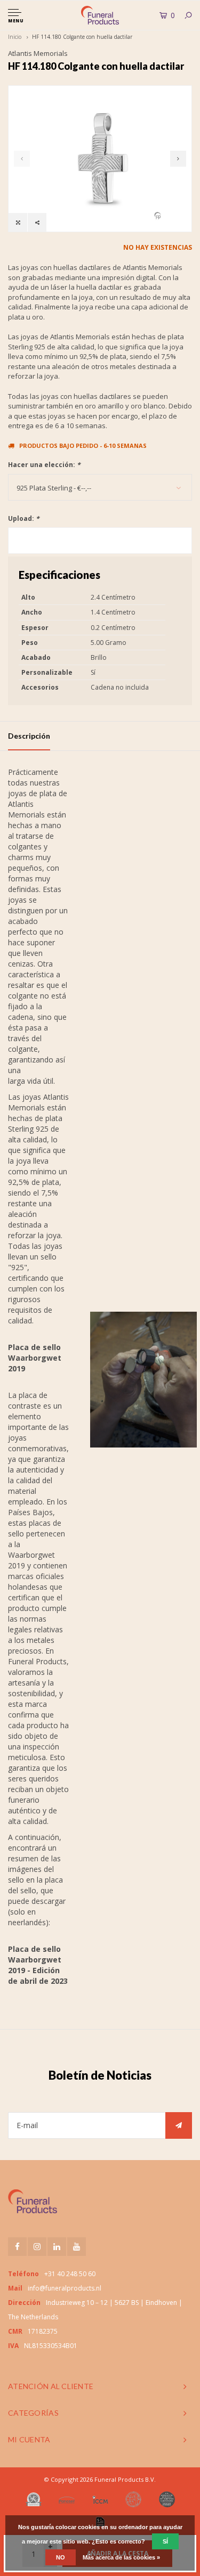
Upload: (24, 518)
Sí (165, 2541)
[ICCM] (100, 2500)
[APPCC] (167, 2499)
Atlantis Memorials (38, 53)
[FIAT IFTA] (133, 2499)
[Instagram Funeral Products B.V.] (37, 2247)
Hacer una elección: (44, 465)
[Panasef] (67, 2499)
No (61, 2557)
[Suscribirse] (179, 2125)
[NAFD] (34, 2499)
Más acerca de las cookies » (121, 2557)
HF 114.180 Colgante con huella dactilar (82, 37)
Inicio (15, 37)
